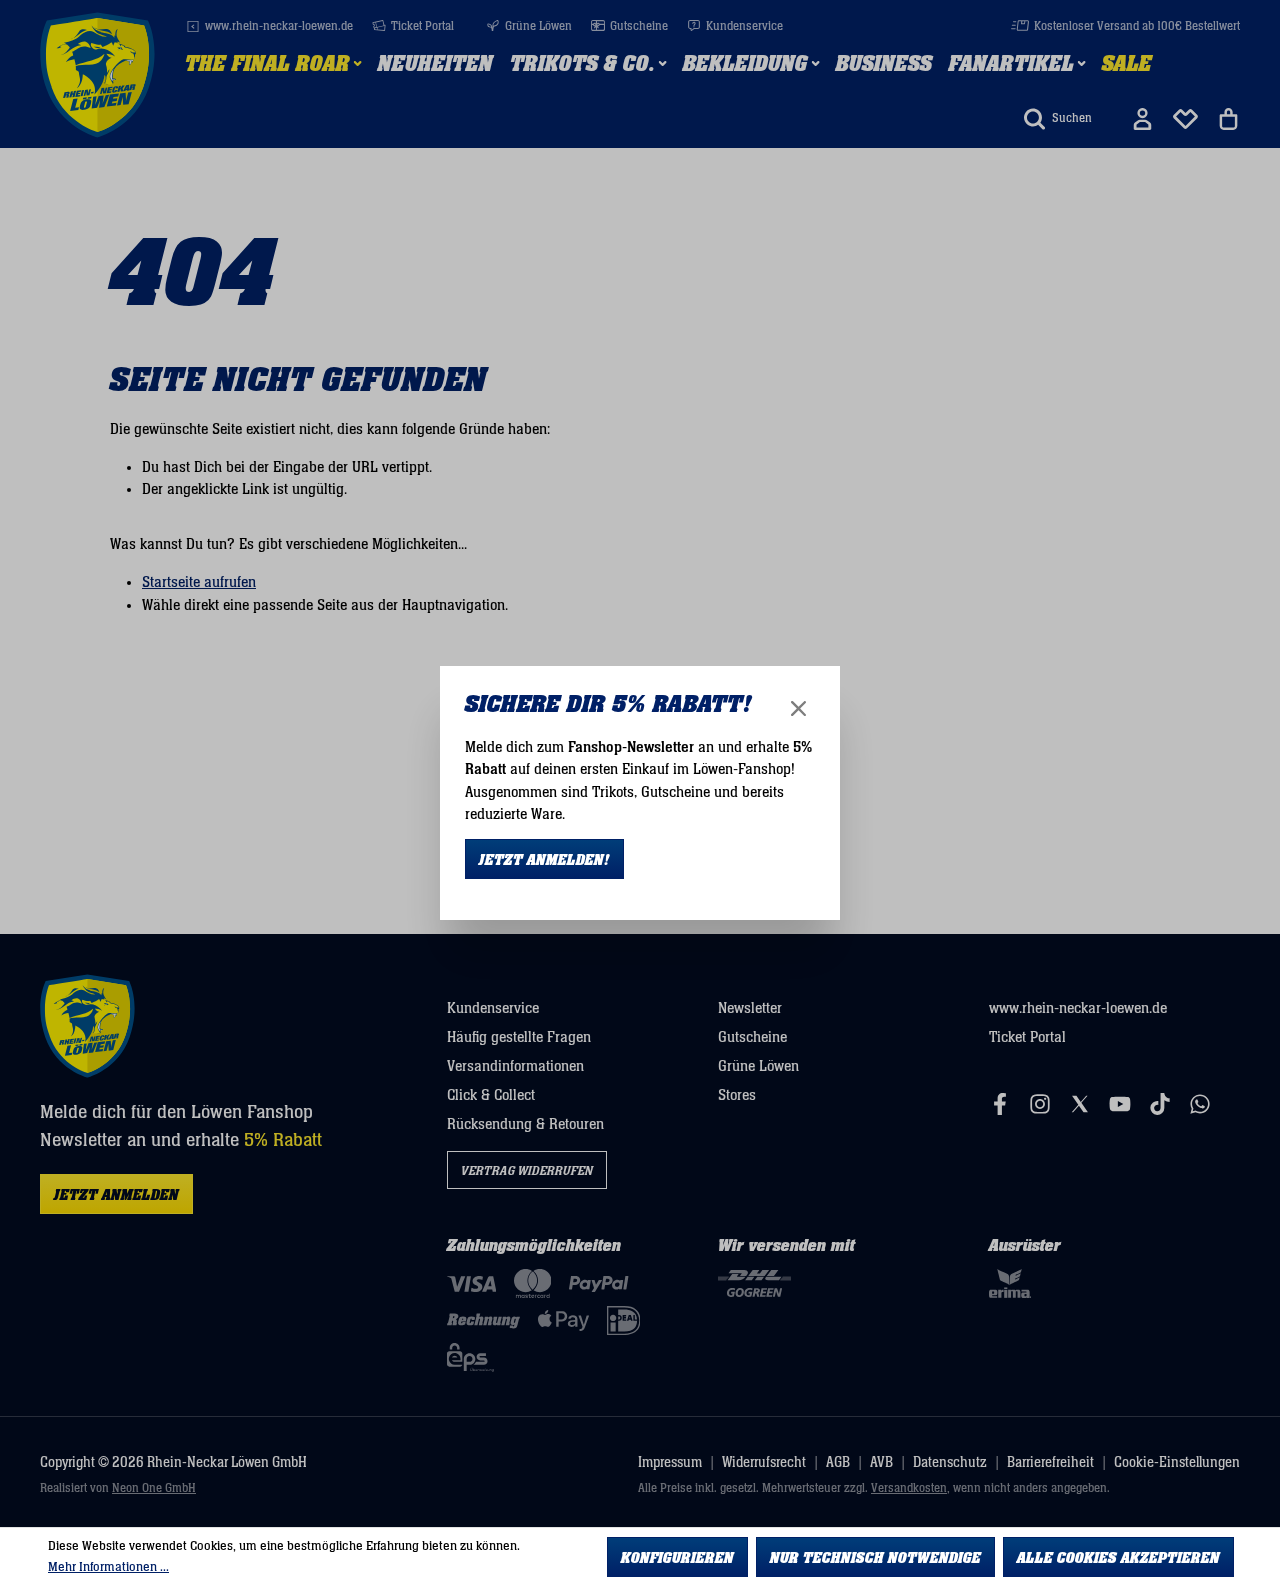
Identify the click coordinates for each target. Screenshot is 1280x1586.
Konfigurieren (677, 1558)
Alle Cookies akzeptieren (1118, 1558)
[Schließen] (798, 708)
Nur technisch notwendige (875, 1558)
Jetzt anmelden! (544, 860)
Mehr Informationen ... (108, 1567)
